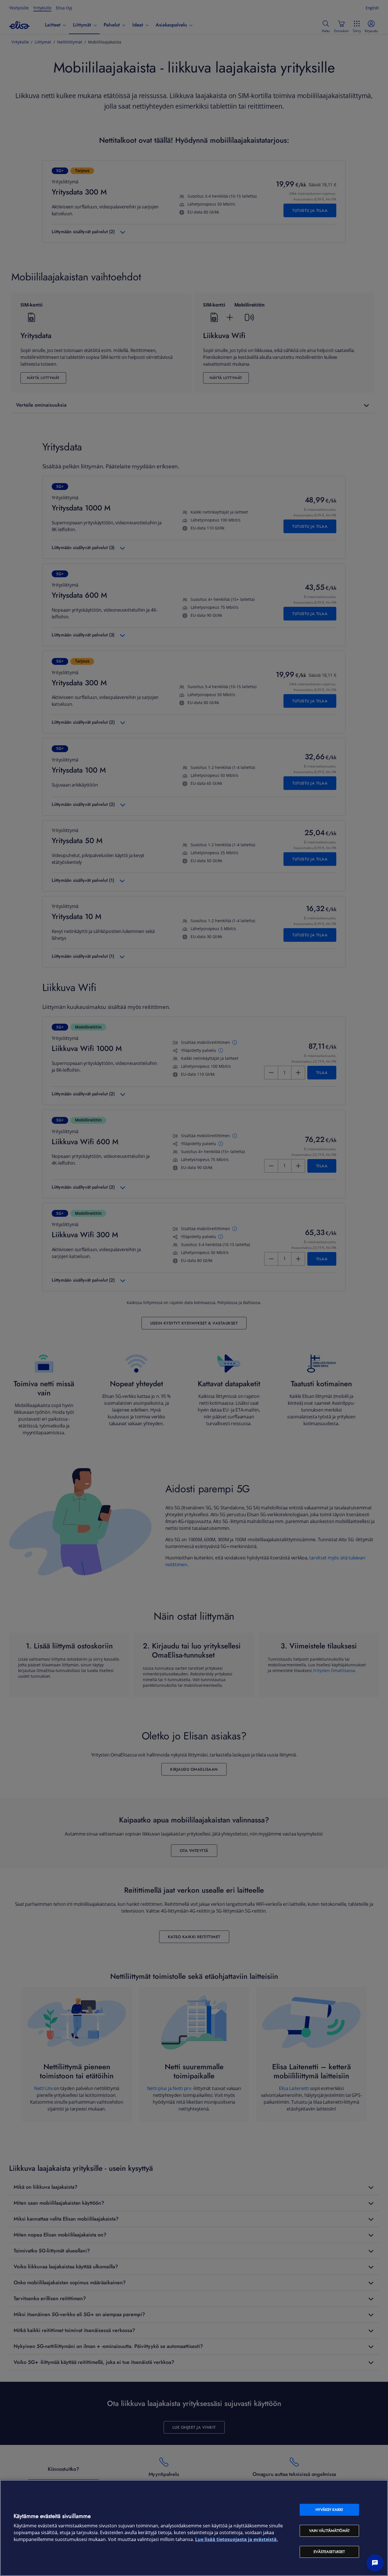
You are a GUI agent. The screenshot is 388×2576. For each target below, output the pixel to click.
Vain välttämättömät (329, 2531)
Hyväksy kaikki (329, 2510)
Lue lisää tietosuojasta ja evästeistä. (237, 2539)
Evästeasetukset (329, 2552)
